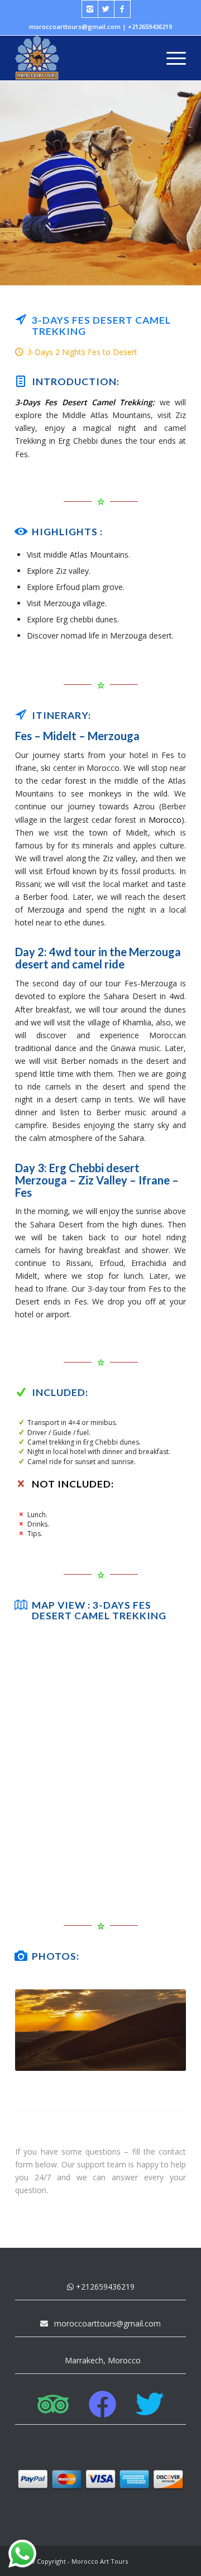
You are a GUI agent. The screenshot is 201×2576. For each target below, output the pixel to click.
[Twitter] (106, 9)
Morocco (165, 820)
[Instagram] (90, 9)
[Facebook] (122, 9)
